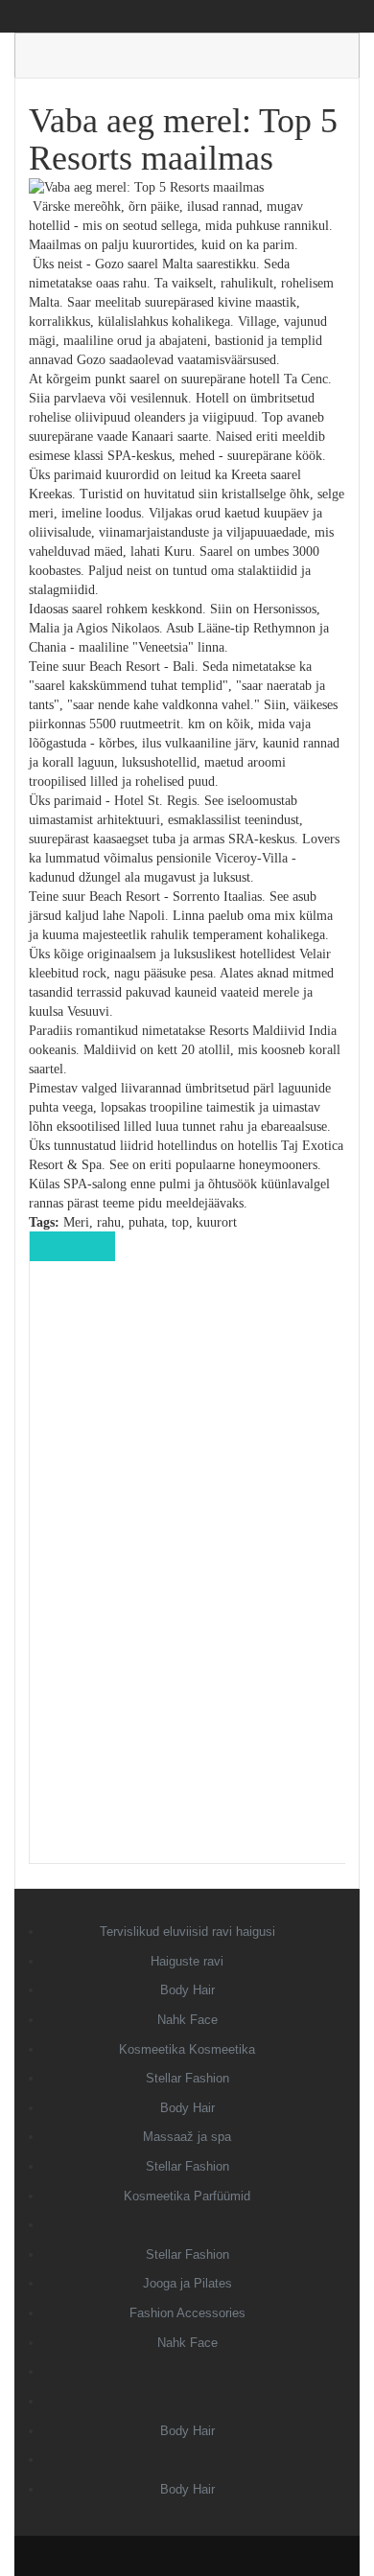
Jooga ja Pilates (187, 2283)
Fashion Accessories (187, 2313)
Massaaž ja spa (187, 2137)
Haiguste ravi (187, 1961)
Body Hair (187, 1990)
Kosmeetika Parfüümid (187, 2196)
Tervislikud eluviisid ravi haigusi (187, 1932)
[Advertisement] (188, 1575)
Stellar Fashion (187, 2078)
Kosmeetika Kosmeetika (187, 2049)
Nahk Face (187, 2020)
